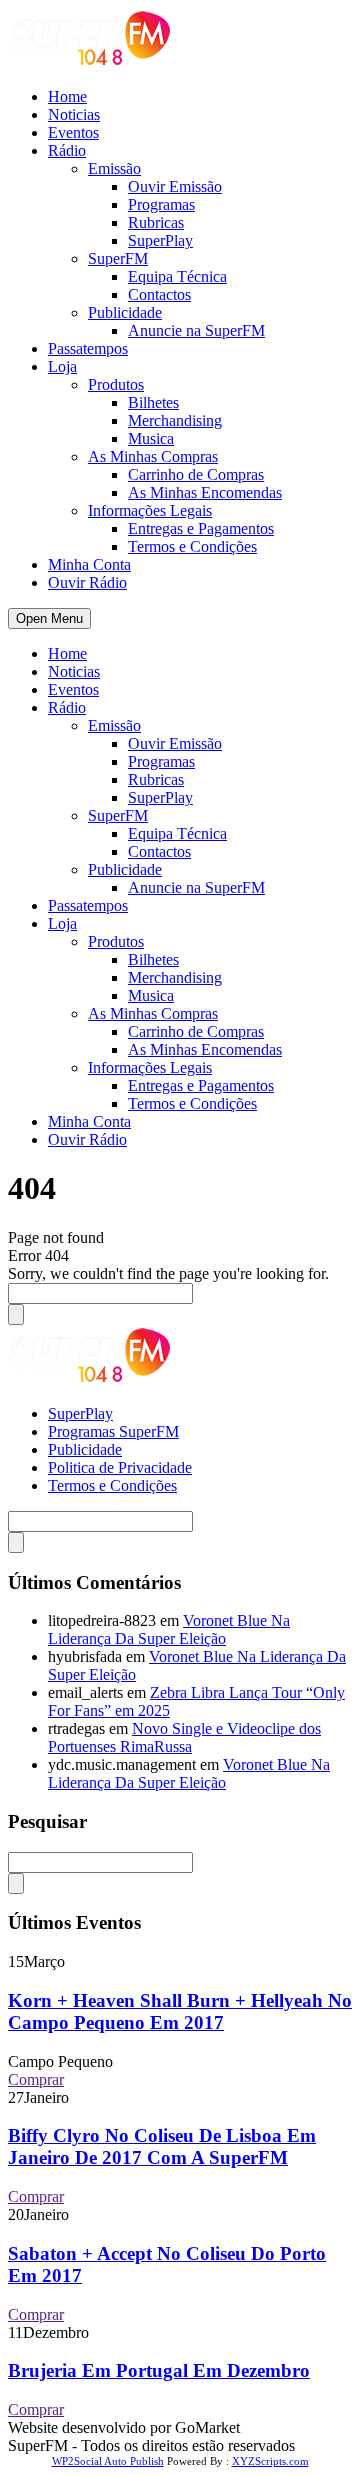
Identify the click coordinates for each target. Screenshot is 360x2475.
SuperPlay (160, 240)
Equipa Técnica (177, 276)
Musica (151, 438)
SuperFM (118, 258)
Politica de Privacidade (120, 1467)
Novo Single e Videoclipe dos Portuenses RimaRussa (184, 1737)
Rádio (67, 150)
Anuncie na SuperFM (196, 330)
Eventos (73, 132)
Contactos (159, 294)
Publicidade (125, 312)
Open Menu (49, 618)
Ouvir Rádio (87, 582)
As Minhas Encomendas (205, 492)
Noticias (74, 114)
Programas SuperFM (113, 1431)
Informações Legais (150, 510)
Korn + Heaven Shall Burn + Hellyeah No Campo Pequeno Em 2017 (180, 2011)
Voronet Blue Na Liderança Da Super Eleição (169, 1629)
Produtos (116, 384)
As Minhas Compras (153, 456)
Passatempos (88, 348)
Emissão (114, 168)
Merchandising (175, 420)
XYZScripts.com (270, 2461)
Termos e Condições (192, 546)
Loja (62, 366)
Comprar (36, 2079)
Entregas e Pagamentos (201, 528)
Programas (161, 204)
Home (67, 96)
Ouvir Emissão (175, 186)
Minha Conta (89, 564)
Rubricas (156, 222)
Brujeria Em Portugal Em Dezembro (159, 2370)
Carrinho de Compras (196, 474)
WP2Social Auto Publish (108, 2461)
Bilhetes (153, 402)
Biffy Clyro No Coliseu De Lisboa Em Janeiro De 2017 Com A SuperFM (162, 2146)
